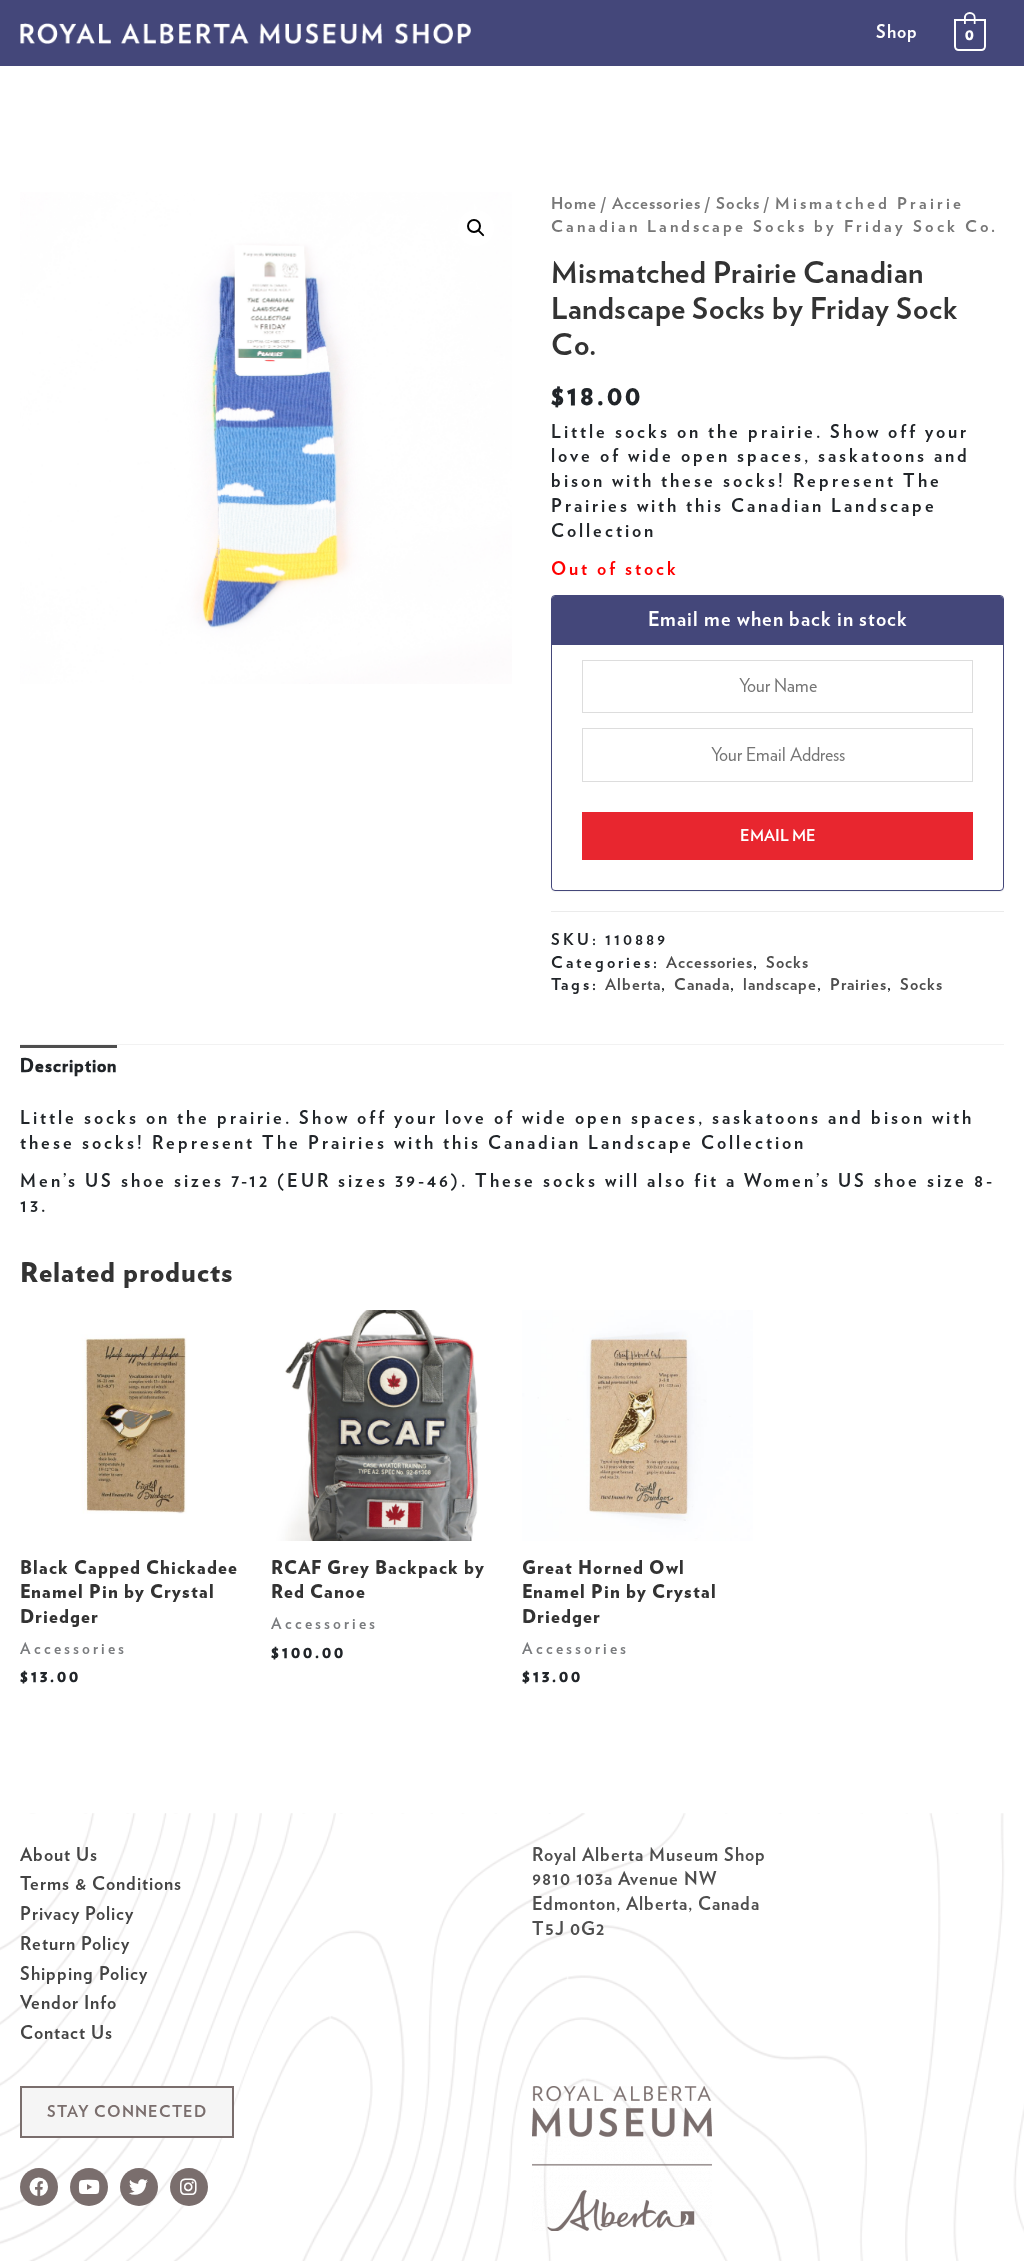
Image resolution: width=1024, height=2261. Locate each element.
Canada (702, 984)
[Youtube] (89, 2187)
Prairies (858, 984)
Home (574, 203)
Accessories (656, 203)
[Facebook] (39, 2187)
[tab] (68, 1066)
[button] (127, 2112)
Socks (738, 203)
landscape (780, 984)
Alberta (633, 984)
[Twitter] (139, 2187)
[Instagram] (189, 2187)
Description (68, 1065)
